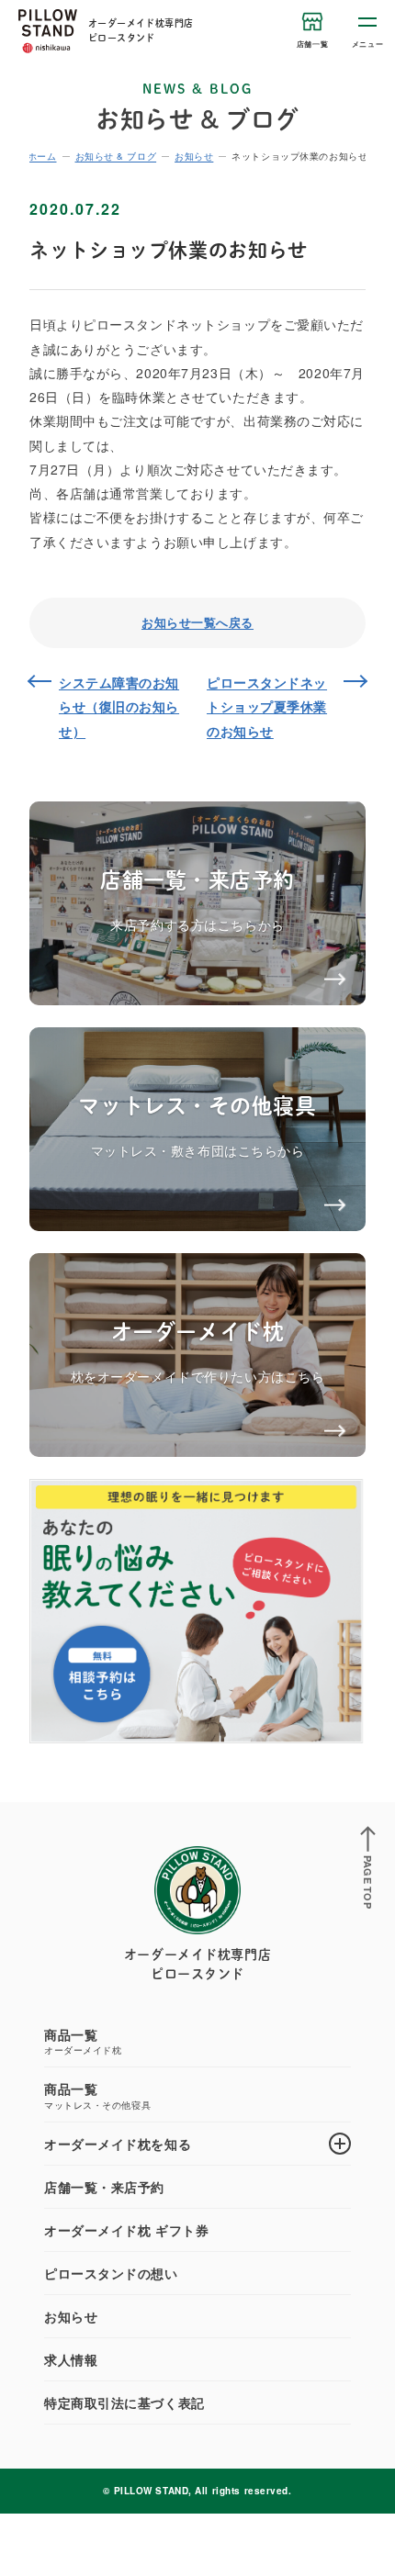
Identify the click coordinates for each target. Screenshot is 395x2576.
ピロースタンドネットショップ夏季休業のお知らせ (267, 706)
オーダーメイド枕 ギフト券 (126, 2230)
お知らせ (71, 2316)
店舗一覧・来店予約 (104, 2187)
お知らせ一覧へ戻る (197, 622)
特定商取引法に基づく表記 (124, 2402)
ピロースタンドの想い (111, 2273)
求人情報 (71, 2359)
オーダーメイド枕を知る (118, 2144)
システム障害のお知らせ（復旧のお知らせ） (119, 706)
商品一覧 (83, 2041)
